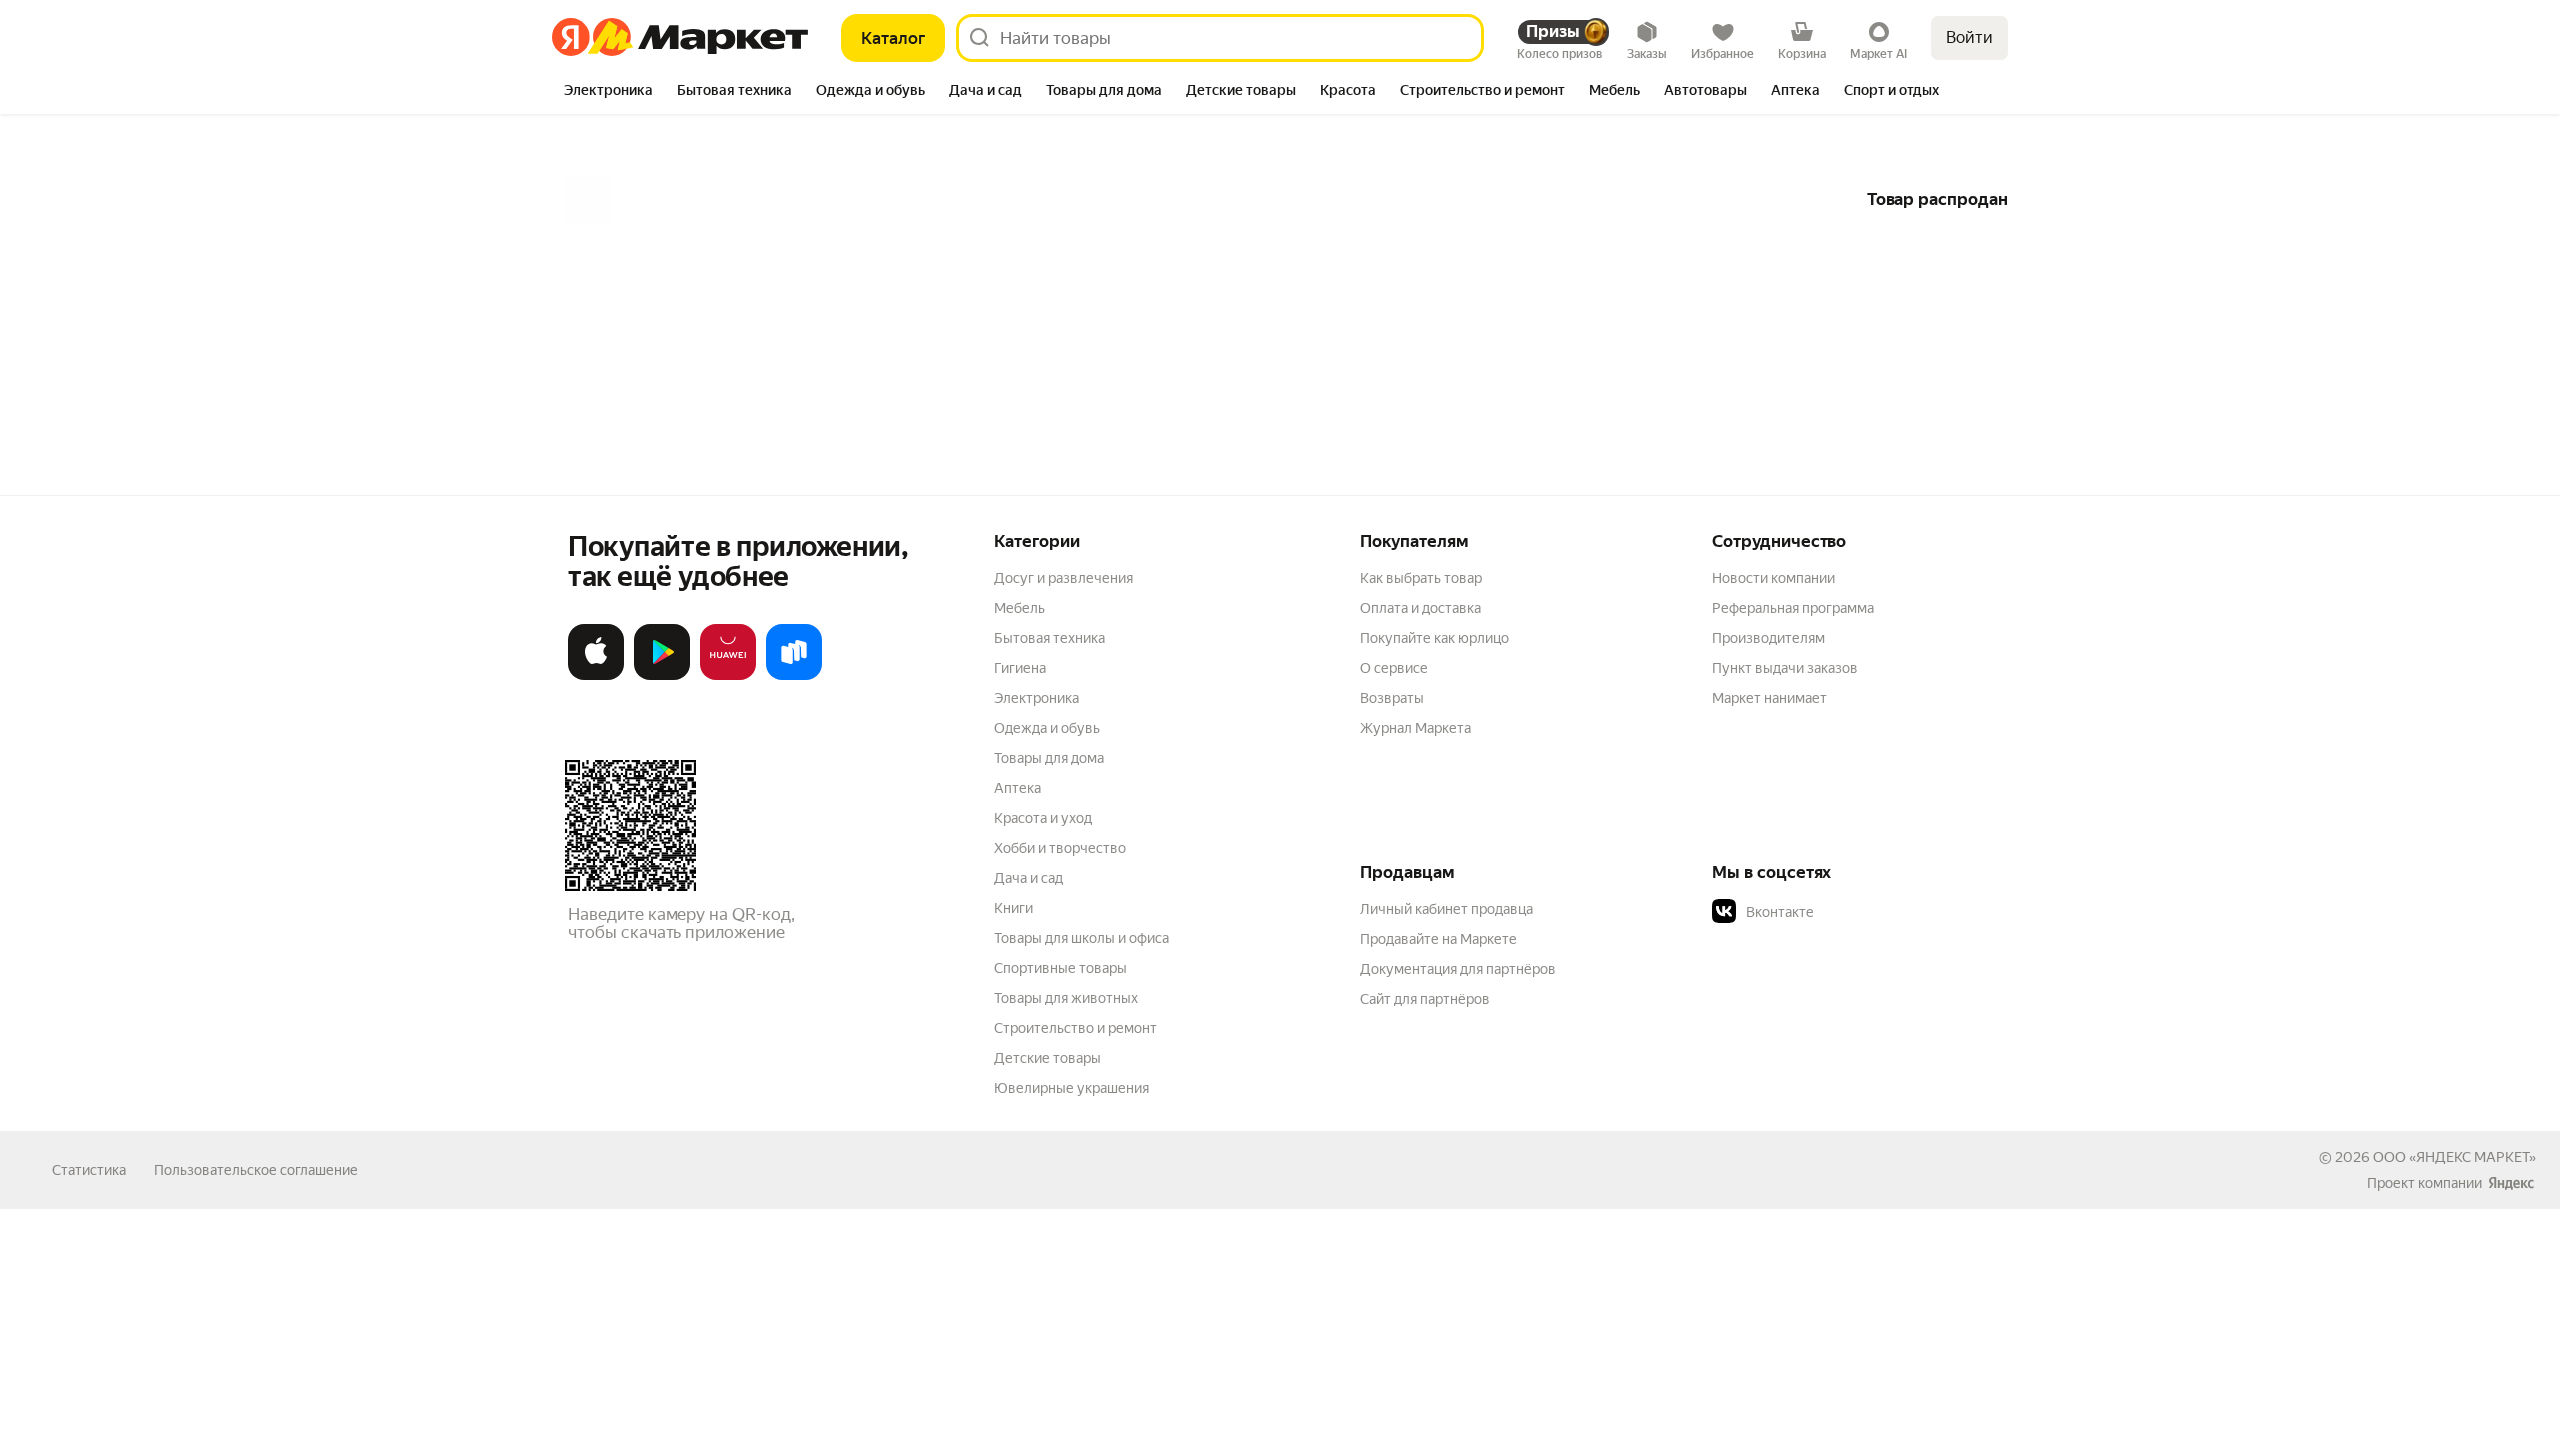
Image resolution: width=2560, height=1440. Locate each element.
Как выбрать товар (1421, 578)
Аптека (1017, 788)
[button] (1852, 912)
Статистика (89, 1170)
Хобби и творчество (1060, 848)
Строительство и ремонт (1075, 1028)
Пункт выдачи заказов (1785, 668)
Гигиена (1020, 668)
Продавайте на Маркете (1438, 939)
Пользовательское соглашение (256, 1170)
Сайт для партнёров (1425, 999)
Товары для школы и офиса (1081, 938)
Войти (1969, 37)
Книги (1013, 908)
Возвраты (1392, 698)
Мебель (1019, 608)
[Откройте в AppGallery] (728, 676)
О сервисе (1394, 668)
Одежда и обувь (1047, 728)
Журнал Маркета (1415, 728)
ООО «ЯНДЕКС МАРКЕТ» (2454, 1157)
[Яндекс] (2511, 1183)
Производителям (1768, 638)
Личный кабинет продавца (1446, 909)
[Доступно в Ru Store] (794, 676)
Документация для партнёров (1458, 969)
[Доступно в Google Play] (662, 676)
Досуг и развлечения (1063, 578)
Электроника (1036, 698)
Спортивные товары (1060, 968)
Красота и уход (1043, 818)
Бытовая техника (1049, 638)
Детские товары (1047, 1058)
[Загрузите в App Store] (596, 676)
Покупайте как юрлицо (1434, 638)
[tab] (608, 92)
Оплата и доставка (1420, 608)
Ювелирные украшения (1071, 1088)
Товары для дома (1049, 758)
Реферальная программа (1793, 608)
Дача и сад (1028, 878)
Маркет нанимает (1769, 698)
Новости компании (1773, 578)
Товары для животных (1066, 998)
